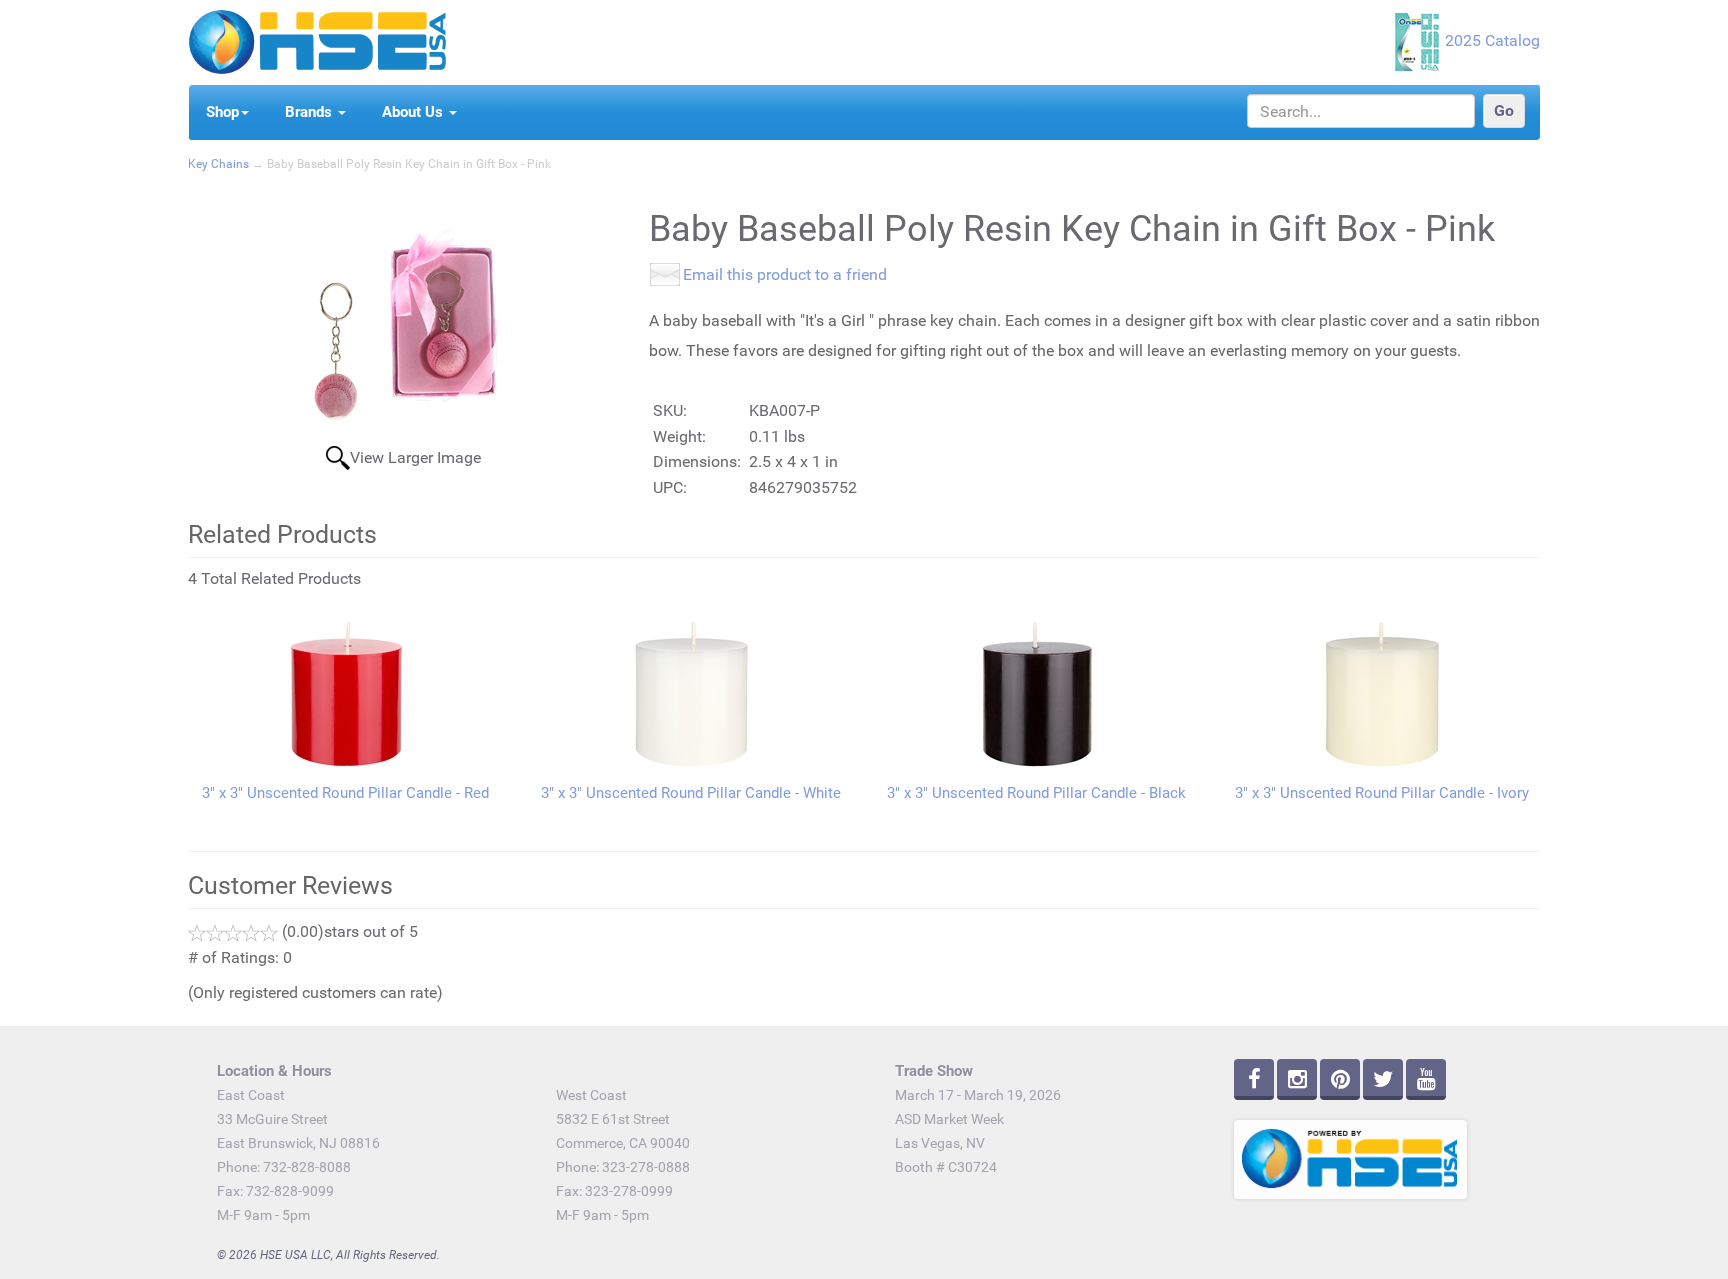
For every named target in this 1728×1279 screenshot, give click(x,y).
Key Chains (218, 164)
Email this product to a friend (785, 274)
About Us (414, 112)
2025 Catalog (1492, 40)
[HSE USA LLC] (317, 40)
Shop (222, 112)
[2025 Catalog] (1419, 40)
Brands (310, 112)
